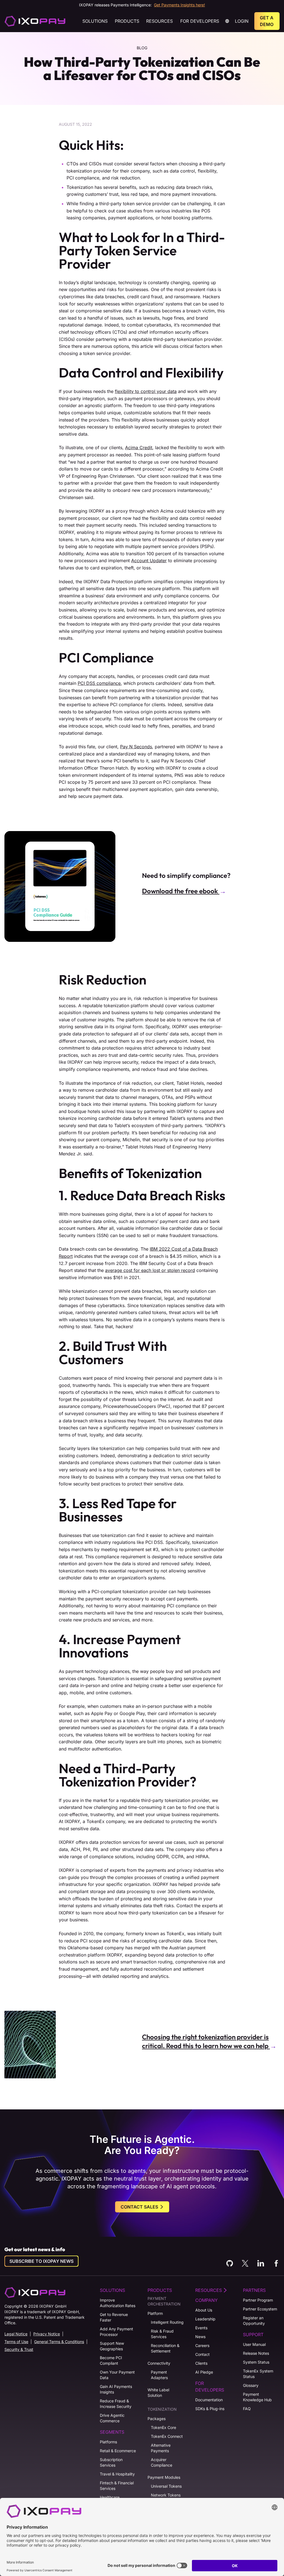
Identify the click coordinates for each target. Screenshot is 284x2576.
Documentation (209, 2400)
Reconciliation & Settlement (165, 2348)
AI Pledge (204, 2372)
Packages (157, 2419)
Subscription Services (111, 2462)
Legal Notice (16, 2334)
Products (127, 21)
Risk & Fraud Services (162, 2334)
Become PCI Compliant (111, 2360)
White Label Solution (158, 2393)
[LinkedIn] (261, 2263)
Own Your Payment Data (117, 2375)
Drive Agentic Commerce (112, 2418)
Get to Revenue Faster (114, 2317)
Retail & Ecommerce (118, 2451)
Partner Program (258, 2300)
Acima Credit (139, 448)
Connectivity (159, 2363)
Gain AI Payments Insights (116, 2389)
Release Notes (256, 2353)
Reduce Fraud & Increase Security (116, 2404)
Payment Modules (164, 2477)
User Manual (254, 2344)
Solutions (95, 21)
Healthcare (110, 2497)
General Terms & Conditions (59, 2342)
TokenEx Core (163, 2427)
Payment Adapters (159, 2375)
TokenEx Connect (167, 2436)
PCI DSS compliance (99, 683)
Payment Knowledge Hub (257, 2397)
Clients (201, 2363)
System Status (256, 2362)
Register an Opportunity (254, 2321)
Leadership (205, 2319)
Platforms (108, 2442)
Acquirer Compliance (162, 2462)
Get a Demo (267, 21)
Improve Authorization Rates (118, 2303)
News (200, 2337)
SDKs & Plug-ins (210, 2409)
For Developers (200, 21)
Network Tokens (166, 2495)
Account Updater (149, 561)
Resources (159, 21)
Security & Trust (19, 2349)
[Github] (230, 2263)
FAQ (247, 2409)
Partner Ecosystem (260, 2309)
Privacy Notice (47, 2334)
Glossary (251, 2385)
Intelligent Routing (167, 2322)
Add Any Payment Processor (116, 2332)
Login (242, 21)
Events (201, 2328)
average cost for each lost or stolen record (150, 1270)
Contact (202, 2354)
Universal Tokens (166, 2486)
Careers (202, 2345)
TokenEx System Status (258, 2374)
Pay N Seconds (136, 747)
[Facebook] (276, 2263)
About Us (204, 2310)
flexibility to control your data (146, 391)
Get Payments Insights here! (179, 5)
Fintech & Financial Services (117, 2486)
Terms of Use (16, 2342)
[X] (245, 2263)
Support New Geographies (112, 2346)
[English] (35, 21)
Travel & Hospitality (117, 2474)
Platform (155, 2313)
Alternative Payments (161, 2448)
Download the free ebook (181, 891)
